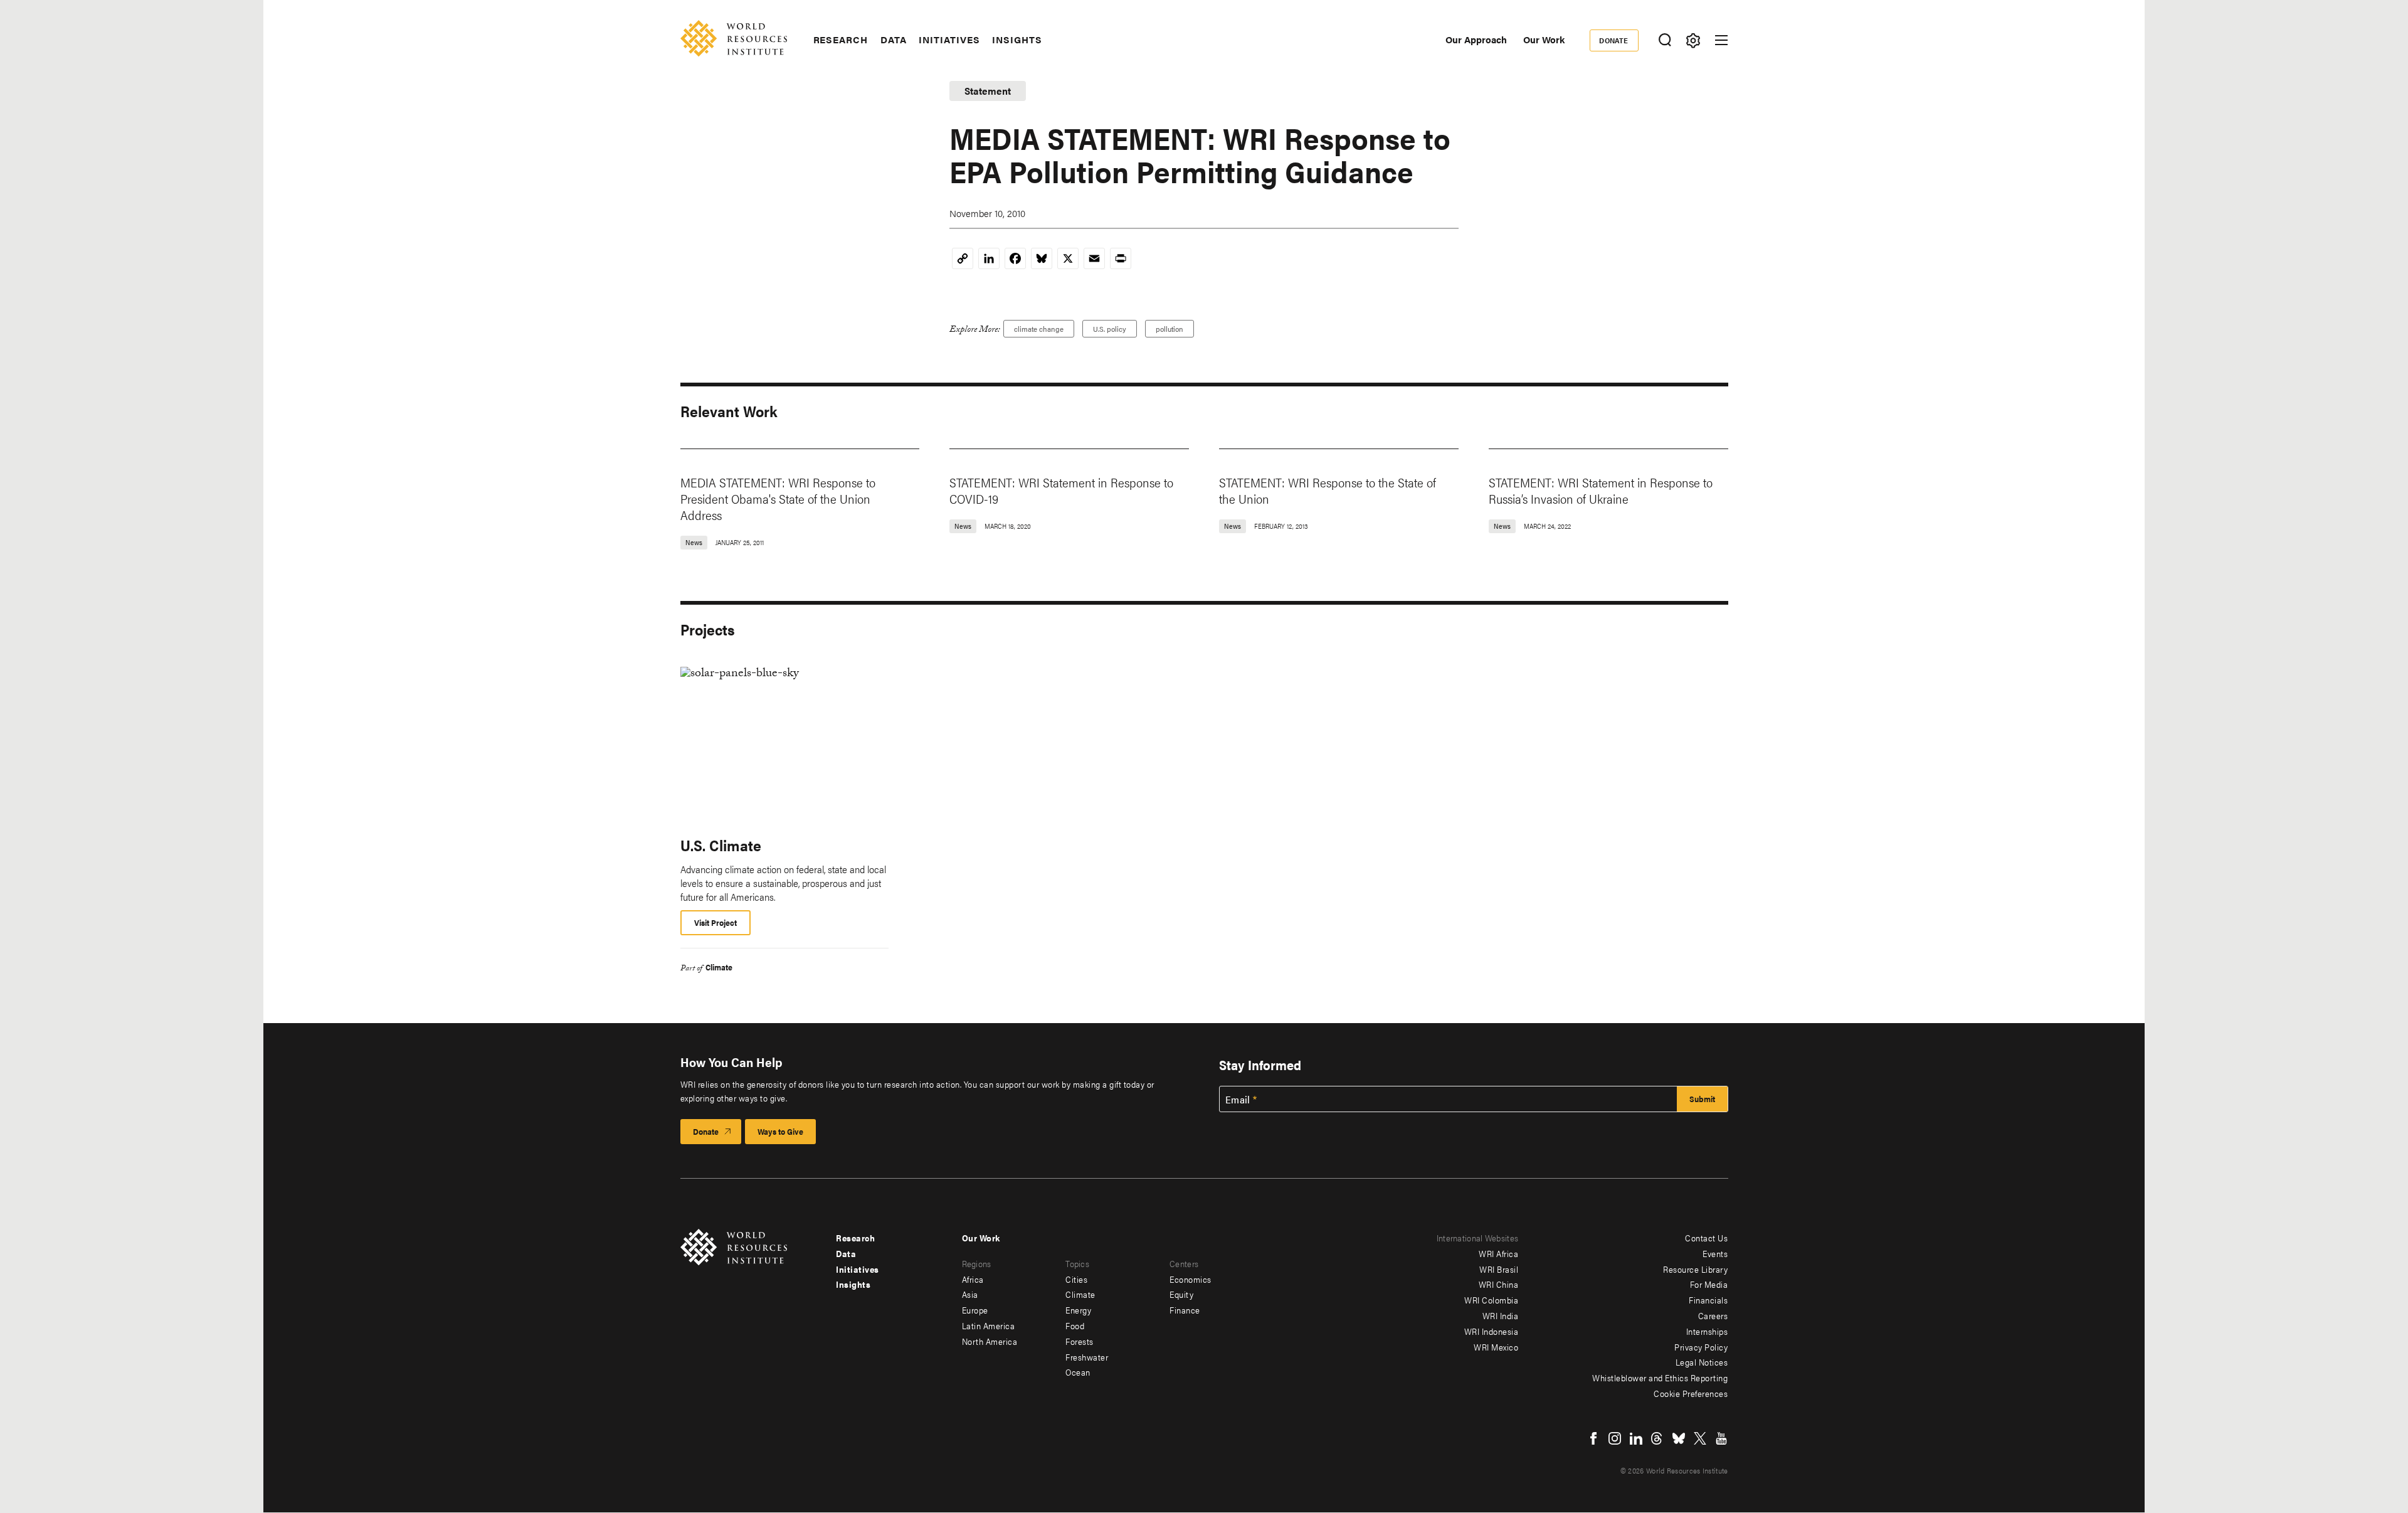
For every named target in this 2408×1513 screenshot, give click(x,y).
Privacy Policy (1701, 1347)
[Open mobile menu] (1721, 40)
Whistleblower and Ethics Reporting (1660, 1378)
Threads (1657, 1438)
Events (1715, 1253)
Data (894, 40)
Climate (719, 967)
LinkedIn (1636, 1438)
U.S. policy (1110, 329)
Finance (1185, 1310)
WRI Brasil (1499, 1269)
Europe (975, 1310)
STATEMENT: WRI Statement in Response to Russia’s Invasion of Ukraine (1601, 490)
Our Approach (1476, 39)
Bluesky (1679, 1438)
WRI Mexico (1496, 1347)
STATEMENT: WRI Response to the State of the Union (1328, 490)
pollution (1170, 329)
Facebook (1593, 1438)
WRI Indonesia (1492, 1331)
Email (1238, 1100)
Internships (1707, 1331)
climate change (1039, 329)
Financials (1708, 1300)
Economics (1191, 1279)
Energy (1078, 1310)
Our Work (1544, 39)
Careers (1713, 1315)
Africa (973, 1279)
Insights (1017, 40)
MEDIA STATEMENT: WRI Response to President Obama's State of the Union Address (778, 498)
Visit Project (716, 922)
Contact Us (1706, 1238)
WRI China (1499, 1284)
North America (990, 1341)
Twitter (1700, 1438)
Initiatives (949, 40)
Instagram (1615, 1438)
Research (841, 40)
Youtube (1721, 1438)
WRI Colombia (1491, 1300)
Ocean (1078, 1372)
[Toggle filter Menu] (1693, 40)
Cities (1076, 1279)
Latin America (989, 1325)
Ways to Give (780, 1131)
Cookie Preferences (1691, 1393)
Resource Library (1695, 1269)
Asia (970, 1294)
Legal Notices (1702, 1362)
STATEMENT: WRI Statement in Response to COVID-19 (1061, 490)
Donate (1614, 40)
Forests (1080, 1341)
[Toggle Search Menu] (1665, 40)
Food (1075, 1325)
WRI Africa (1498, 1253)
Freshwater (1087, 1357)
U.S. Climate (721, 845)
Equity (1181, 1294)
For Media (1709, 1284)
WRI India (1501, 1315)
